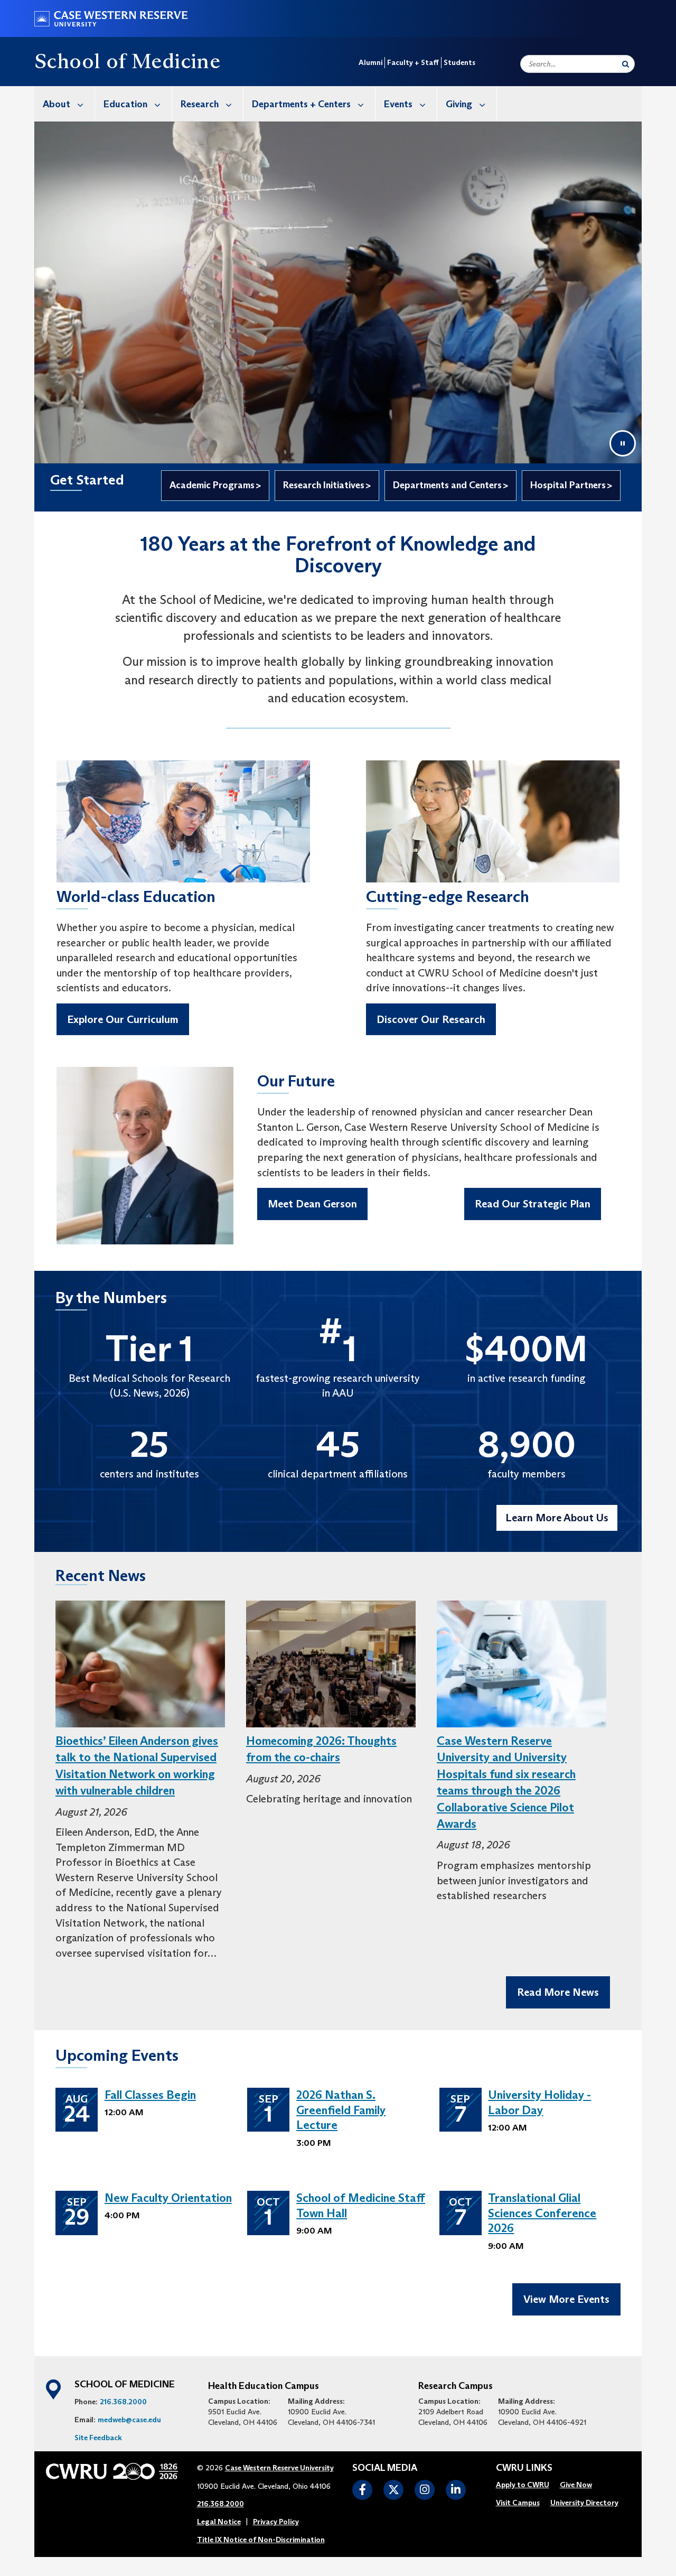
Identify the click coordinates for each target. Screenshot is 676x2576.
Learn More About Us (557, 1518)
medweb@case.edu (129, 2420)
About (57, 104)
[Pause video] (623, 443)
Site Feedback (98, 2438)
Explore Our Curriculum (123, 1019)
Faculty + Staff (413, 62)
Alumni (370, 62)
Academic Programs (212, 485)
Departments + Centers (301, 104)
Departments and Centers (447, 485)
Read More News (558, 1992)
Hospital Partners (568, 485)
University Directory (584, 2503)
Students (459, 62)
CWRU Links (524, 2468)
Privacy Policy (276, 2522)
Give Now (576, 2485)
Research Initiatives (324, 485)
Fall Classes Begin (150, 2095)
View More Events (566, 2299)
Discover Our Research (431, 1019)
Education (125, 104)
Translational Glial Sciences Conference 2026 (542, 2213)
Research (200, 104)
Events (398, 104)
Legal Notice (219, 2522)
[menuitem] (65, 104)
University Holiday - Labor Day (539, 2103)
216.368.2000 (123, 2402)
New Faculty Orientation (168, 2198)
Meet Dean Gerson (312, 1204)
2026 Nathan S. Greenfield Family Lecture (341, 2110)
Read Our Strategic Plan (533, 1204)
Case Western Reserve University (279, 2468)
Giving (459, 104)
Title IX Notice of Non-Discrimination (261, 2540)
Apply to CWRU (523, 2485)
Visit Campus (518, 2503)
